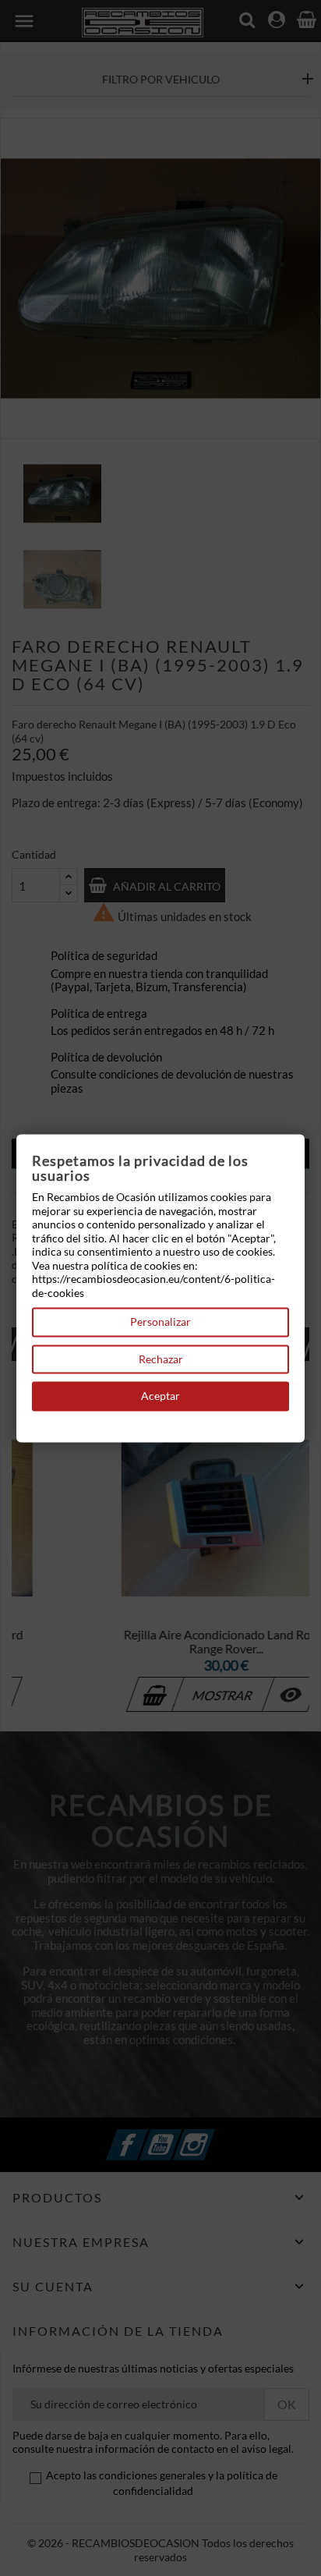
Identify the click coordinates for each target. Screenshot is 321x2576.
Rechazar (161, 1359)
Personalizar (160, 1322)
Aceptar (160, 1396)
